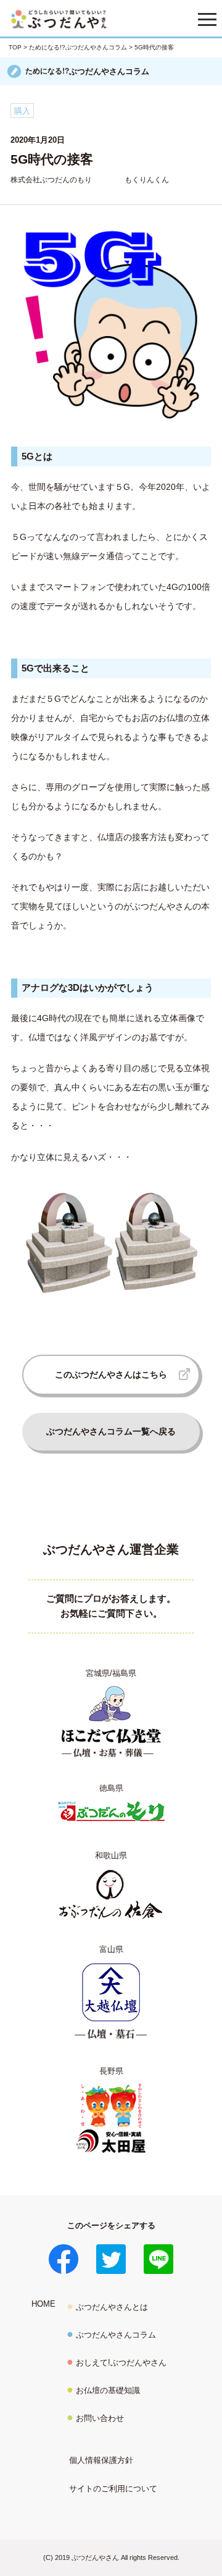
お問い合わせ (100, 2418)
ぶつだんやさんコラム (116, 2335)
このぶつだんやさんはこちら (111, 1374)
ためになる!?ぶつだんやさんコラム (78, 47)
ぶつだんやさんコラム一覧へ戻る (111, 1431)
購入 (22, 111)
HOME (43, 2304)
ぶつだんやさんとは (112, 2307)
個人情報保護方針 (101, 2460)
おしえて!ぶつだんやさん (121, 2363)
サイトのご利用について (113, 2489)
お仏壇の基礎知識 (108, 2390)
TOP (15, 47)
